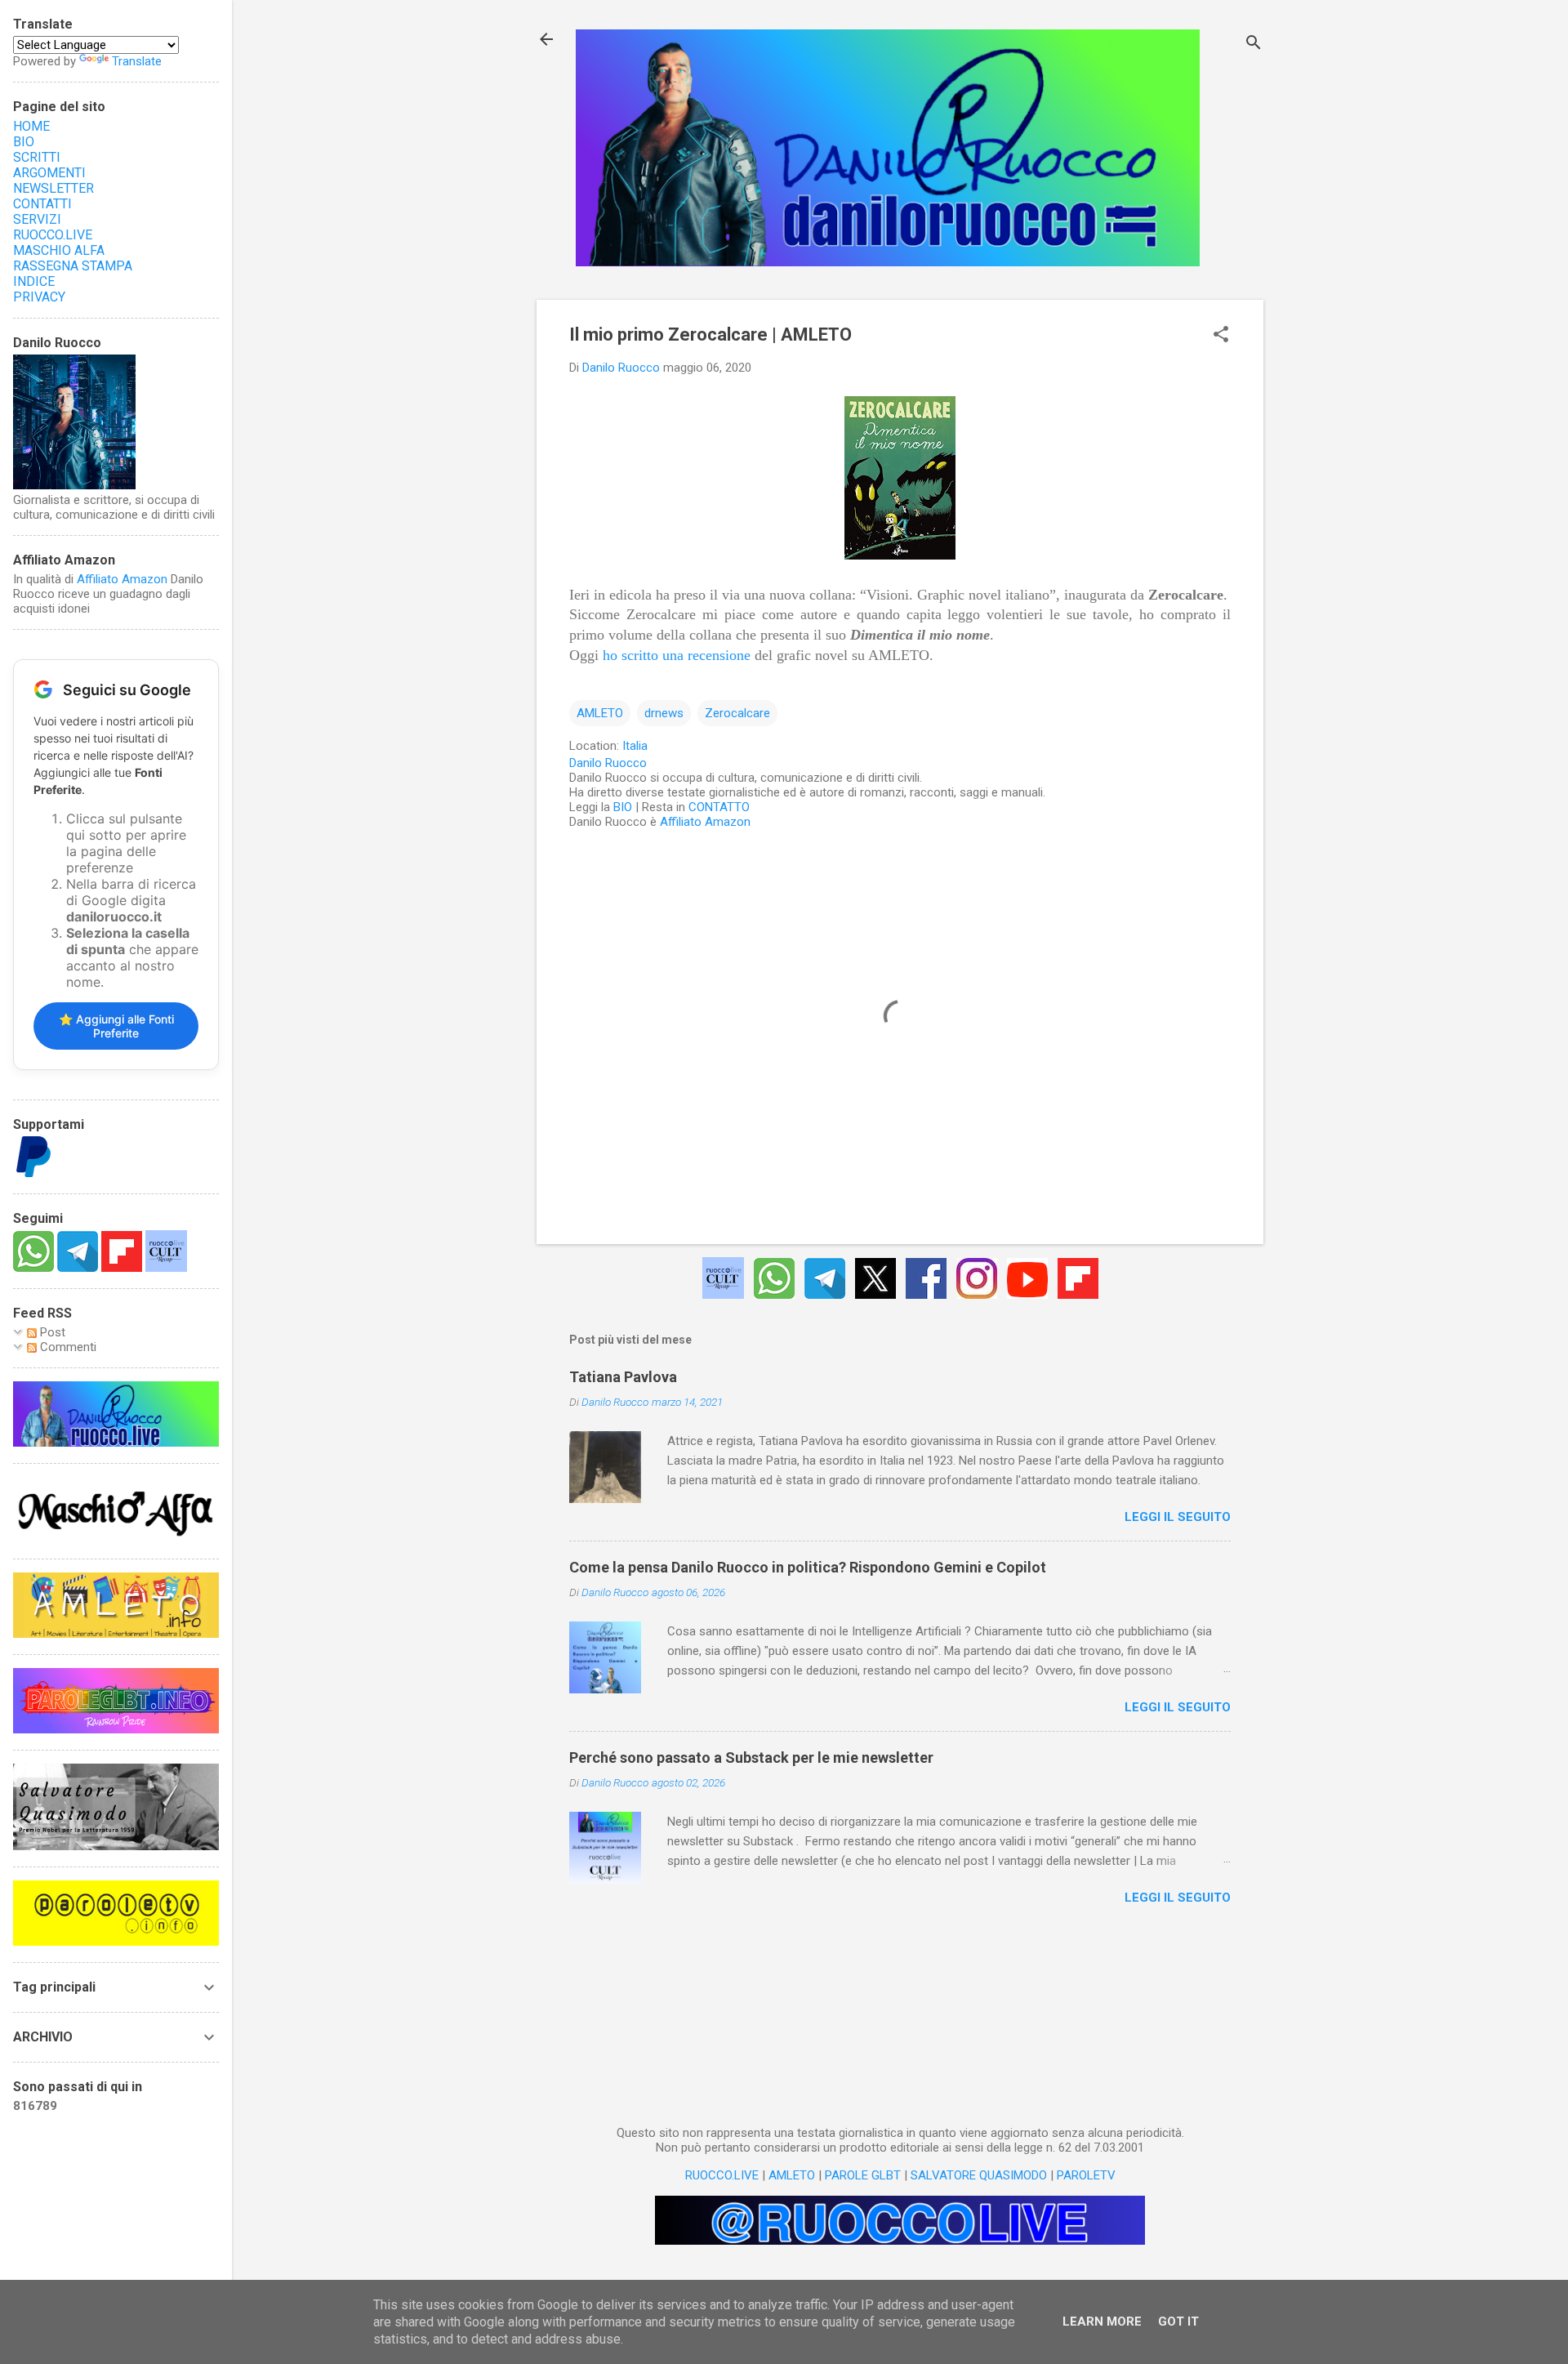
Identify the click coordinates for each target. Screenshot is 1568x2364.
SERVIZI (37, 219)
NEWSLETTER (53, 188)
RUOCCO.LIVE (722, 2175)
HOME (31, 126)
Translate (137, 61)
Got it (1178, 2322)
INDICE (34, 281)
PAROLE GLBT (863, 2175)
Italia (635, 746)
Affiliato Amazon (705, 822)
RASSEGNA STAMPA (73, 266)
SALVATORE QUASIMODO (979, 2175)
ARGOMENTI (49, 173)
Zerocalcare (737, 713)
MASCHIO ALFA (59, 250)
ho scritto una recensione (677, 655)
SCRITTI (37, 157)
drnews (664, 713)
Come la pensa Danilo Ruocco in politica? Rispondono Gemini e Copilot (808, 1567)
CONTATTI (42, 204)
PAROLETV (1086, 2175)
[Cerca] (1254, 45)
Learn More (1102, 2322)
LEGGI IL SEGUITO (1178, 1517)
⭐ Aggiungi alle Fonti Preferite (116, 1026)
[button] (1221, 336)
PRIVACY (39, 297)
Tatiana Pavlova (623, 1377)
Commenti (67, 1347)
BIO (623, 807)
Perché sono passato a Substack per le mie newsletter (751, 1757)
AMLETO (600, 713)
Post (51, 1332)
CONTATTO (719, 807)
